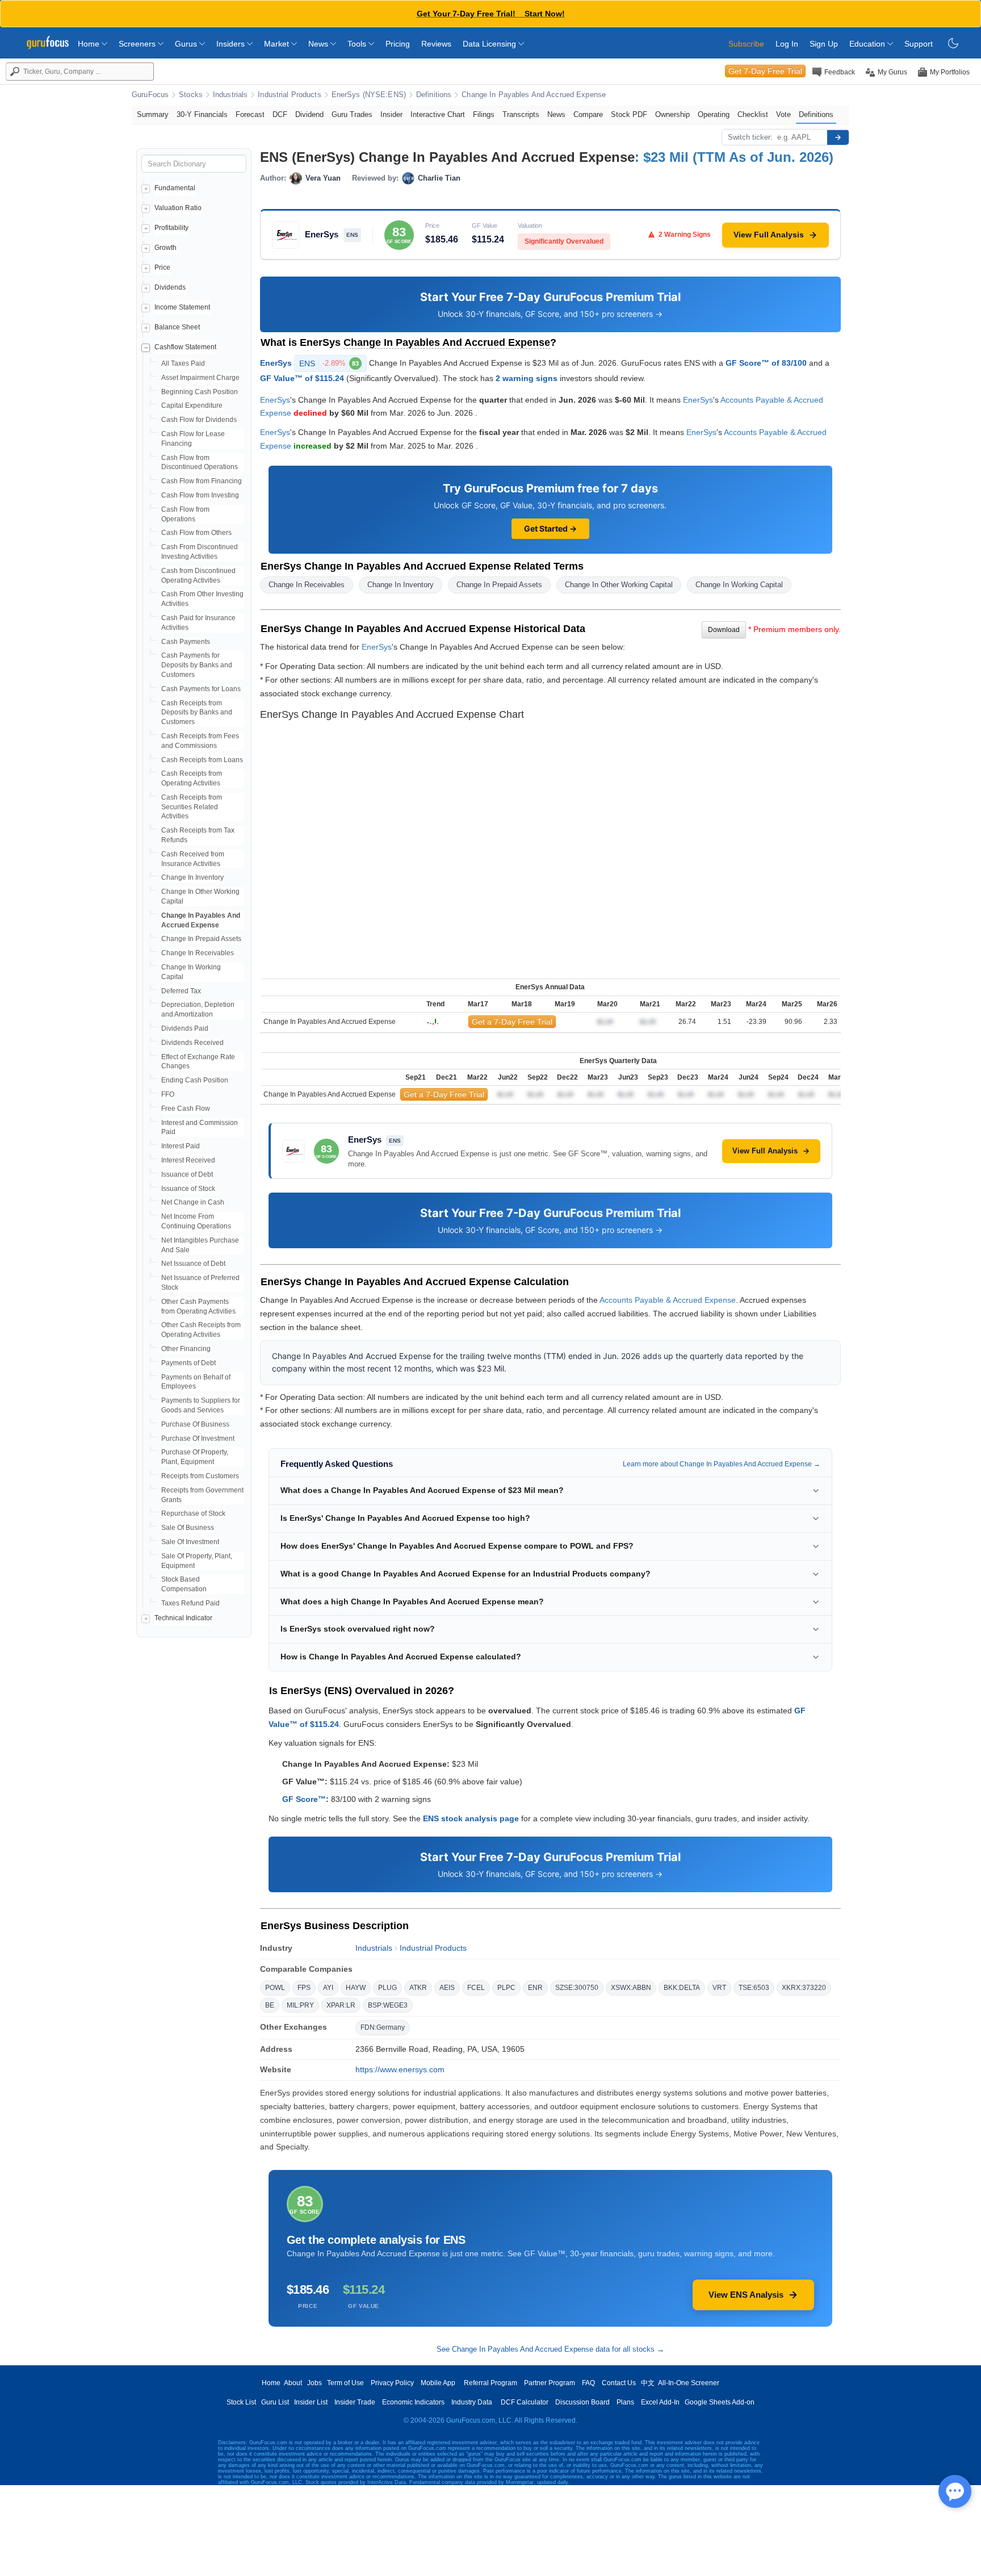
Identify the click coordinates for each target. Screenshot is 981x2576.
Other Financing (186, 1349)
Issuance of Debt (187, 1174)
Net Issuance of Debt (193, 1264)
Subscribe (746, 44)
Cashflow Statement (185, 347)
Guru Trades (352, 114)
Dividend (309, 114)
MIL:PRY (300, 2005)
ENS (329, 363)
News (319, 44)
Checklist (753, 114)
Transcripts (521, 114)
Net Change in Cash (193, 1202)
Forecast (250, 114)
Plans (625, 2402)
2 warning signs (527, 378)
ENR (535, 1988)
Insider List (311, 2402)
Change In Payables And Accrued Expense (534, 95)
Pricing (398, 44)
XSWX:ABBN (631, 1988)
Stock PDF (629, 114)
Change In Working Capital (739, 585)
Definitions (434, 95)
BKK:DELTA (682, 1988)
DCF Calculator (525, 2402)
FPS (304, 1988)
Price (162, 267)
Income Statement (182, 307)
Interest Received (188, 1160)
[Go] (838, 137)
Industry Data (472, 2402)
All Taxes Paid (183, 363)
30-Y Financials (202, 114)
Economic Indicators (413, 2402)
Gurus (187, 44)
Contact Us (619, 2383)
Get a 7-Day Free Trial (512, 1022)
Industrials (230, 95)
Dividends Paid (185, 1028)
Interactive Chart (438, 114)
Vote (783, 114)
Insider (391, 114)
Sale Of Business (188, 1528)
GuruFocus (150, 95)
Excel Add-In (660, 2402)
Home (90, 44)
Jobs (315, 2383)
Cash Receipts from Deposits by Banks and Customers (197, 713)
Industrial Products (289, 95)
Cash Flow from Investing (200, 495)
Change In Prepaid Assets (201, 939)
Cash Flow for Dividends (199, 420)
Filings (484, 114)
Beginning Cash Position (200, 392)
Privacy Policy (392, 2383)
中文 (648, 2383)
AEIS (447, 1988)
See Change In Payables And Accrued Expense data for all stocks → (550, 2349)
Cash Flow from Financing (202, 481)
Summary (153, 114)
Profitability (171, 228)
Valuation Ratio (178, 208)
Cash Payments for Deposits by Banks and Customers (197, 665)
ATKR (418, 1988)
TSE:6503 (754, 1988)
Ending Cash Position (195, 1080)
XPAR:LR (341, 2005)
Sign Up (824, 44)
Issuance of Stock (188, 1189)
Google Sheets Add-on (720, 2402)
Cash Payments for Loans (201, 689)
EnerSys (276, 362)
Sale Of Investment (190, 1542)
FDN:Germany (383, 2027)
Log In (787, 44)
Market (278, 44)
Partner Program (550, 2383)
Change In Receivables (198, 953)
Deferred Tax (181, 991)
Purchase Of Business (195, 1424)
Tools (358, 44)
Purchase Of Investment (198, 1438)
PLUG (387, 1988)
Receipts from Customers (200, 1476)
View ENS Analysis (746, 2295)
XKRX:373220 (804, 1988)
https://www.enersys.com (400, 2069)
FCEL (476, 1988)
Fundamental (175, 188)
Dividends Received (192, 1043)
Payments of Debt (188, 1363)
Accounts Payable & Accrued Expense (668, 1300)
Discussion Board (582, 2402)
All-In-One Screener (689, 2383)
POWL (275, 1988)
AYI (328, 1988)
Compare (588, 114)
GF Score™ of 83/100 (766, 362)
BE (270, 2005)
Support (919, 44)
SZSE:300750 (577, 1988)
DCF (280, 114)
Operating (714, 114)
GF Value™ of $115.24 (302, 378)
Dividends (170, 287)
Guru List (275, 2402)
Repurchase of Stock (193, 1513)
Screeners (138, 44)
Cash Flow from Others (196, 533)
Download (724, 630)
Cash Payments (186, 642)
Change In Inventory (192, 877)
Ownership (672, 114)
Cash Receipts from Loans (202, 760)
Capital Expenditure (192, 405)
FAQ (588, 2383)
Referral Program (491, 2383)
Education (868, 44)
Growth (165, 248)
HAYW (356, 1988)
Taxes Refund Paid (190, 1603)
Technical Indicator (183, 1618)
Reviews (436, 44)
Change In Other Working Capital (619, 585)
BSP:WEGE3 (388, 2005)
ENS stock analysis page (471, 1818)
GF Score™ (304, 1799)
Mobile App (438, 2383)
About (293, 2383)
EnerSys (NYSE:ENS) (369, 95)
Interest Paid (181, 1146)
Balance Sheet (177, 327)
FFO (168, 1094)
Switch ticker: (750, 137)
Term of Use (345, 2383)
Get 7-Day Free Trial (765, 71)
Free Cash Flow (186, 1109)
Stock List (241, 2402)
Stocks (191, 95)
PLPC (506, 1988)
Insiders (232, 44)
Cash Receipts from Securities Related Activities (192, 807)
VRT (719, 1988)
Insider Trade (355, 2402)
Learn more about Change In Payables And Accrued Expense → (722, 1464)
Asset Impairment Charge (200, 378)
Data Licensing (491, 44)
